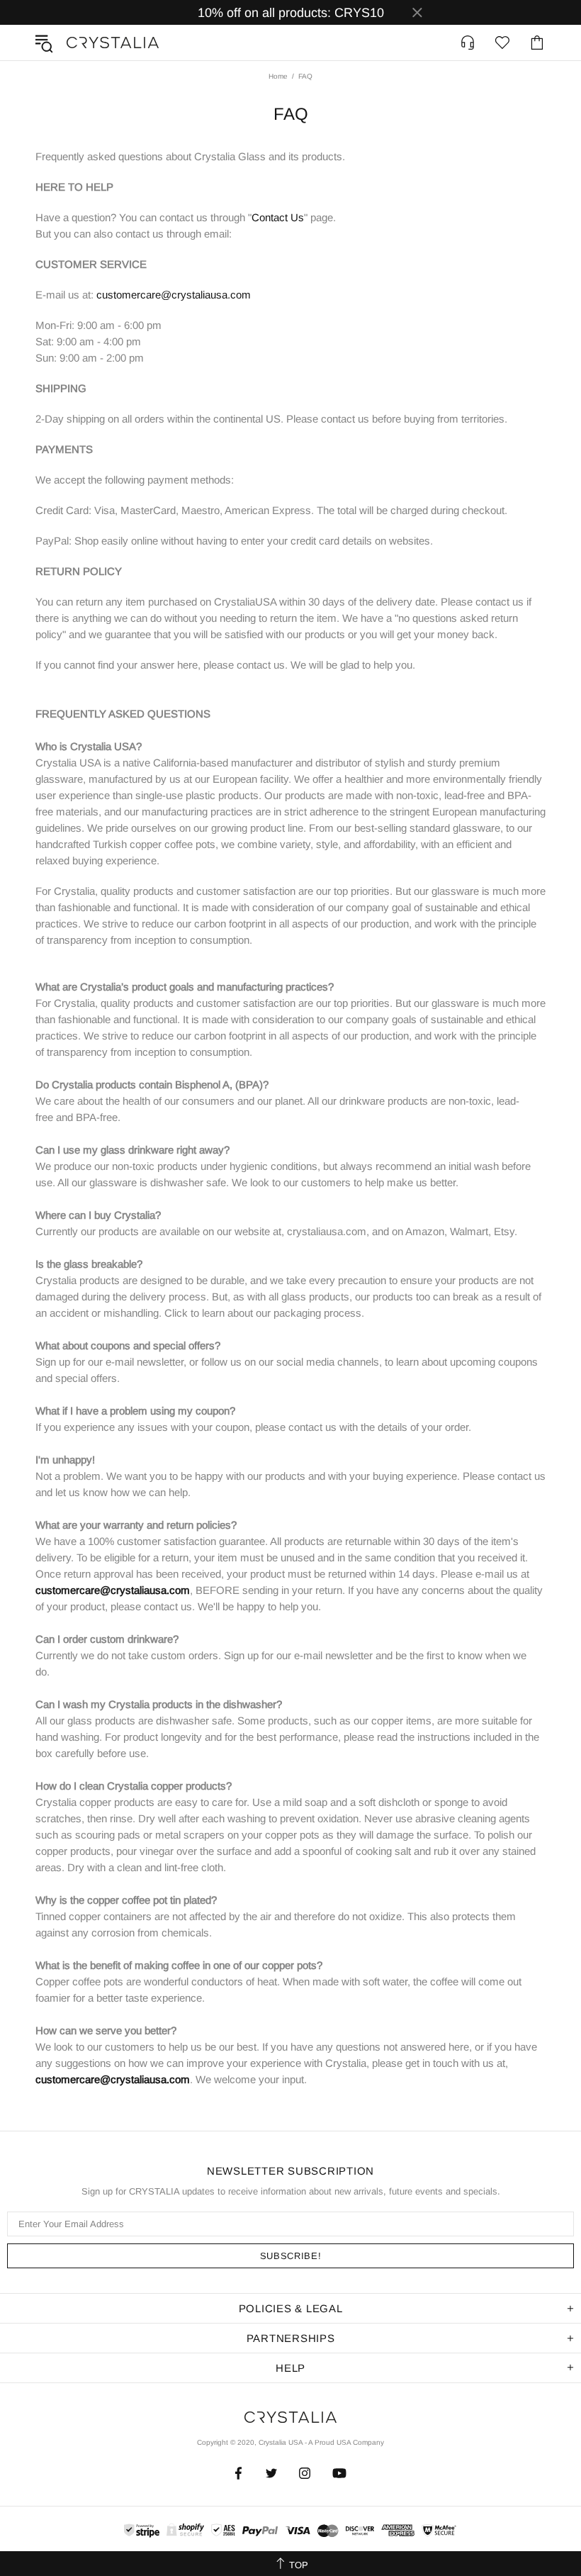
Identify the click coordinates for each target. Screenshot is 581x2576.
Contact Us (278, 217)
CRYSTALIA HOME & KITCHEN (113, 43)
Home (278, 76)
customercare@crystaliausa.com (174, 295)
